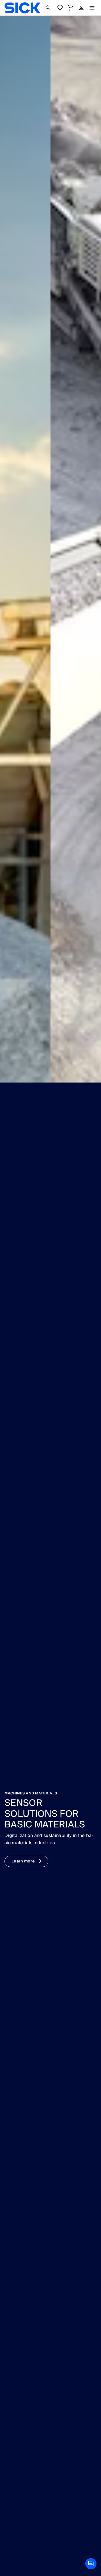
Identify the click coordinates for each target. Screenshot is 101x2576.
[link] (22, 8)
